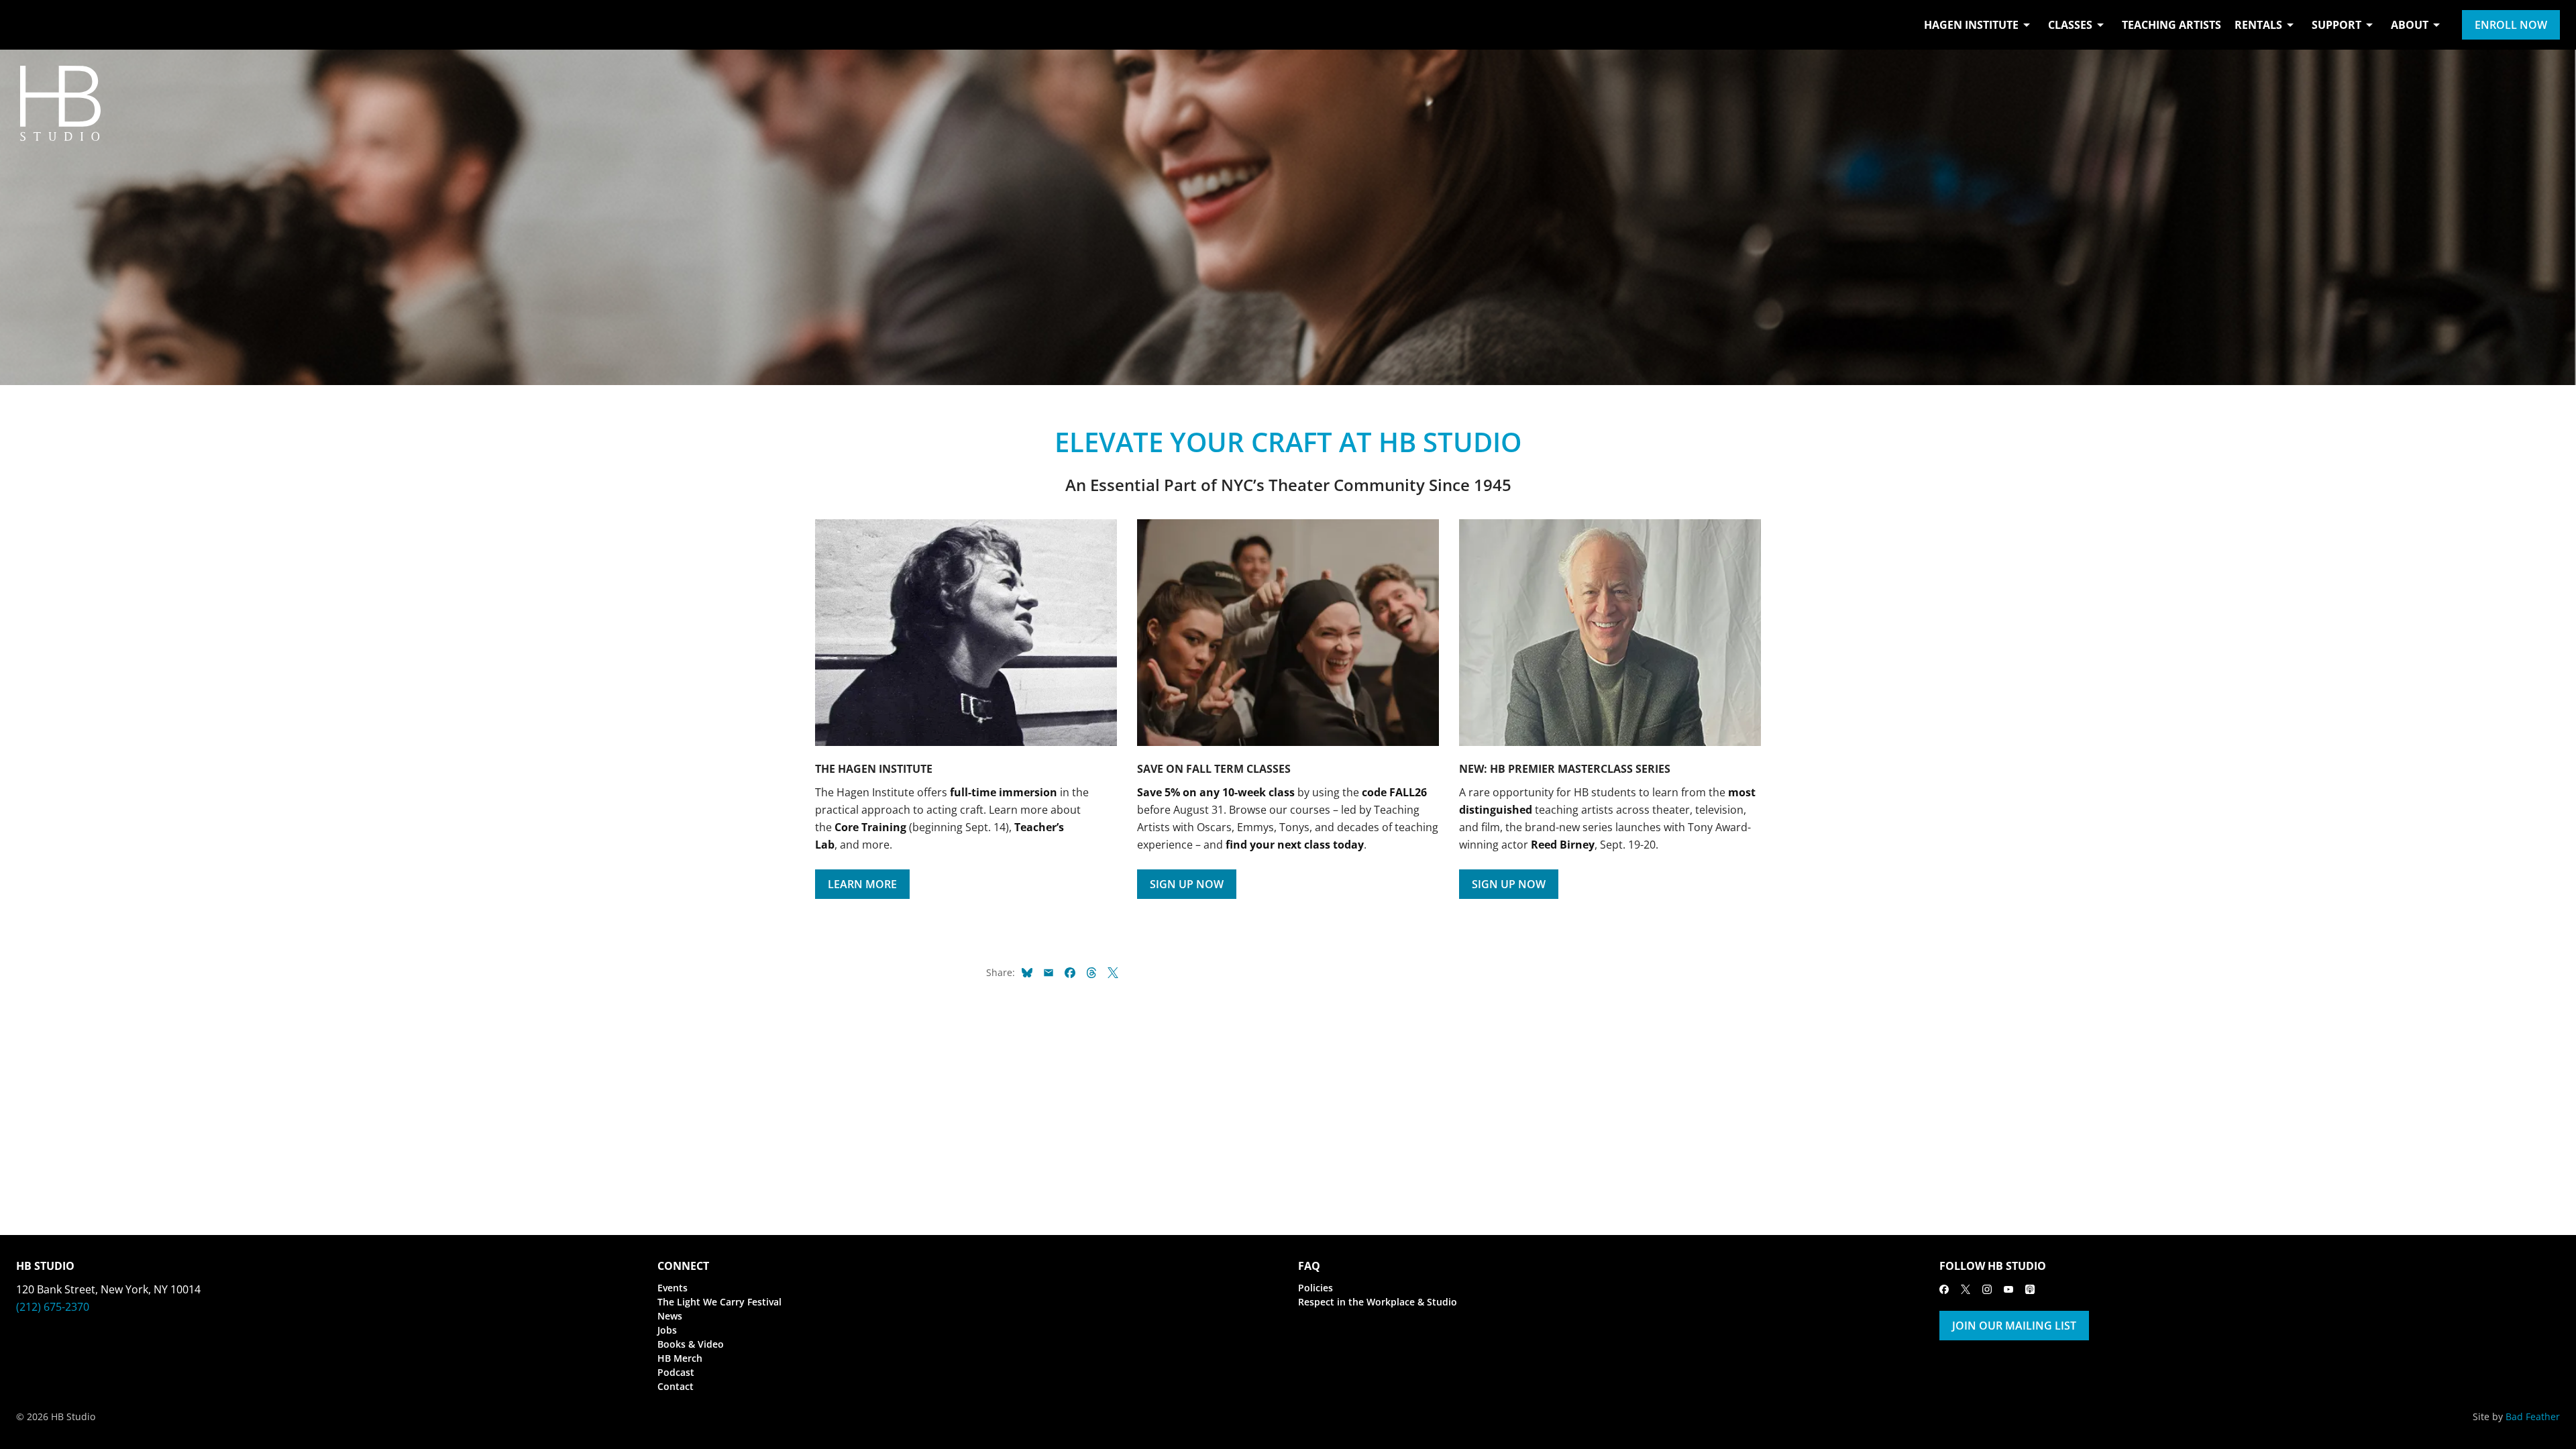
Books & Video (691, 1344)
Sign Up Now (1187, 884)
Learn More (862, 884)
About (2410, 25)
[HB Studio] (30, 25)
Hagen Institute (1971, 25)
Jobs (667, 1330)
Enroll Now (2511, 25)
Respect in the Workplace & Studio (1378, 1302)
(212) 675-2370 (53, 1307)
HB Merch (680, 1358)
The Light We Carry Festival (719, 1302)
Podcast (676, 1372)
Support (2337, 25)
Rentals (2258, 25)
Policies (1316, 1288)
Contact (676, 1386)
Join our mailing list (2014, 1326)
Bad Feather (2533, 1416)
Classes (2070, 25)
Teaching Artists (2171, 25)
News (670, 1316)
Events (673, 1288)
